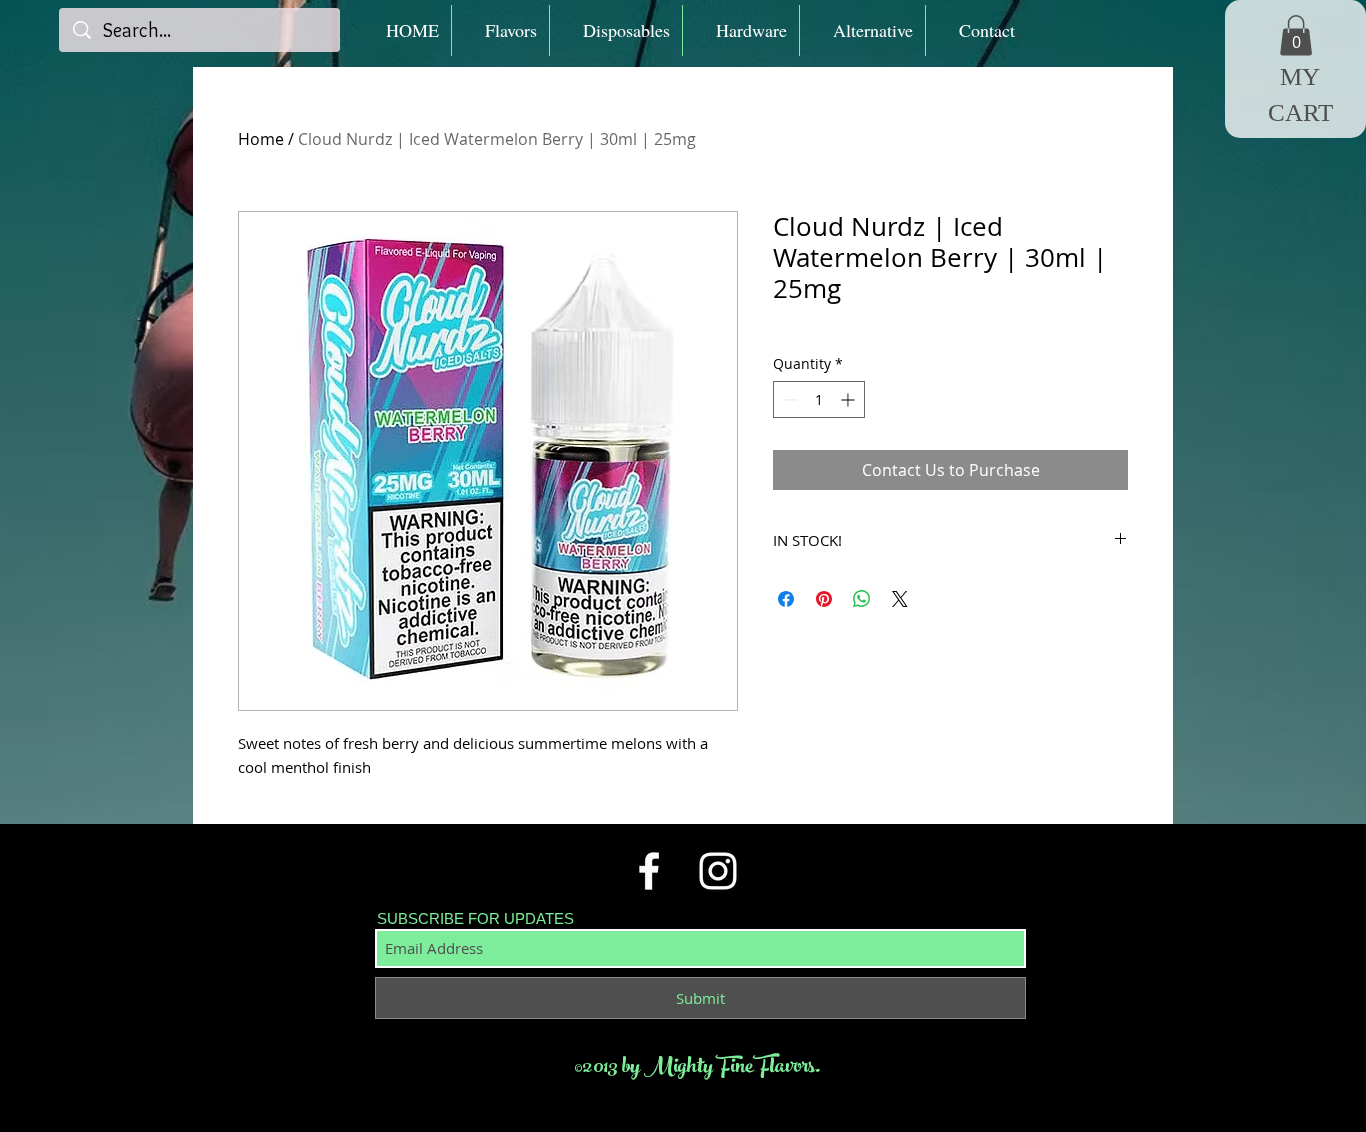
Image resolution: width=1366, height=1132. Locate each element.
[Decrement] (788, 399)
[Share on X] (900, 599)
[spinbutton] (819, 399)
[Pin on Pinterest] (824, 599)
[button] (500, 30)
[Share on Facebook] (786, 599)
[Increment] (849, 399)
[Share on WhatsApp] (862, 599)
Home (261, 139)
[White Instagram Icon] (718, 871)
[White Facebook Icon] (649, 871)
